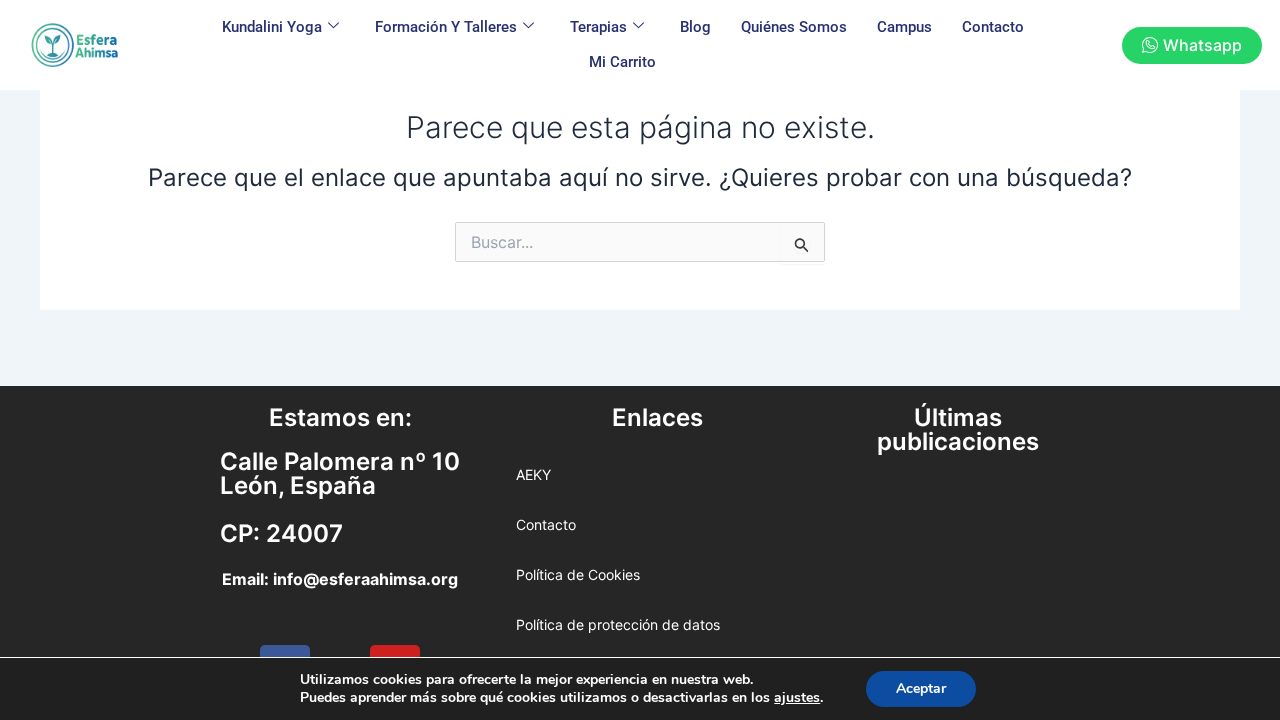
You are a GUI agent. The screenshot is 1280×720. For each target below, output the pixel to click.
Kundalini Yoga (272, 27)
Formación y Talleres (446, 27)
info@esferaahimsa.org (365, 579)
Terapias (598, 27)
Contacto (993, 27)
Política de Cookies (578, 574)
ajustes (797, 698)
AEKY (533, 474)
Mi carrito (622, 62)
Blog (695, 27)
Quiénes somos (794, 27)
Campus (904, 27)
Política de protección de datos (618, 624)
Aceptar (921, 688)
